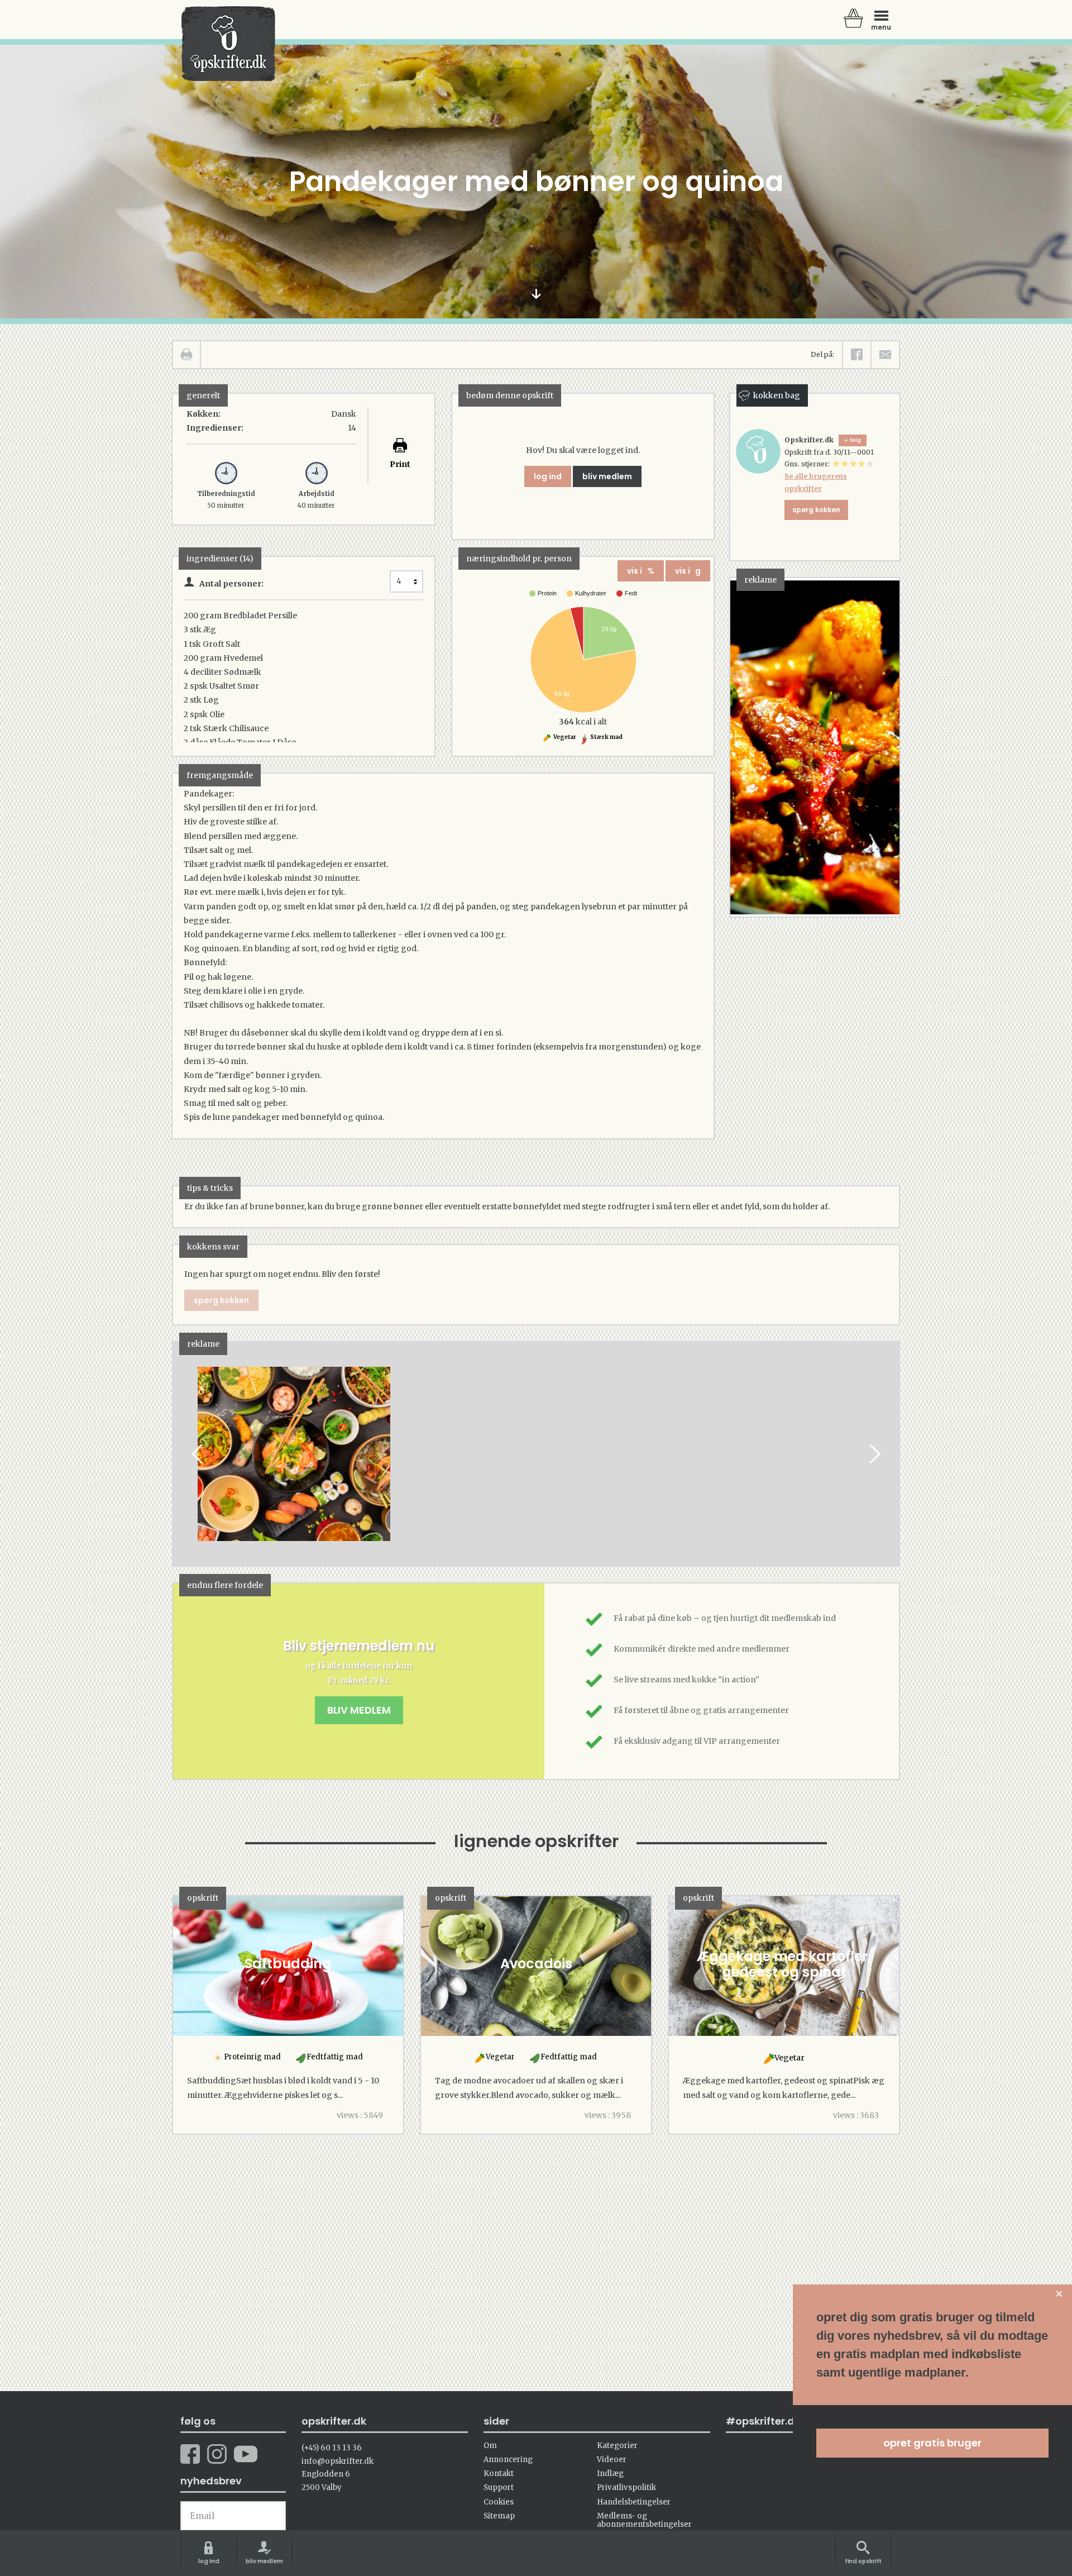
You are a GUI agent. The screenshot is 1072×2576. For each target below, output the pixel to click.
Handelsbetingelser (634, 2502)
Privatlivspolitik (626, 2487)
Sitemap (499, 2516)
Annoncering (508, 2460)
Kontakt (499, 2474)
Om (490, 2446)
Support (499, 2487)
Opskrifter (228, 44)
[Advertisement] (537, 1464)
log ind (548, 476)
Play (181, 1454)
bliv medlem (607, 476)
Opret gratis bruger (932, 2443)
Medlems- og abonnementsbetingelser (644, 2520)
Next (874, 1454)
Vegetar (564, 737)
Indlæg (610, 2474)
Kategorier (617, 2446)
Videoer (612, 2460)
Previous (198, 1454)
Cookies (499, 2502)
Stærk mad (606, 737)
